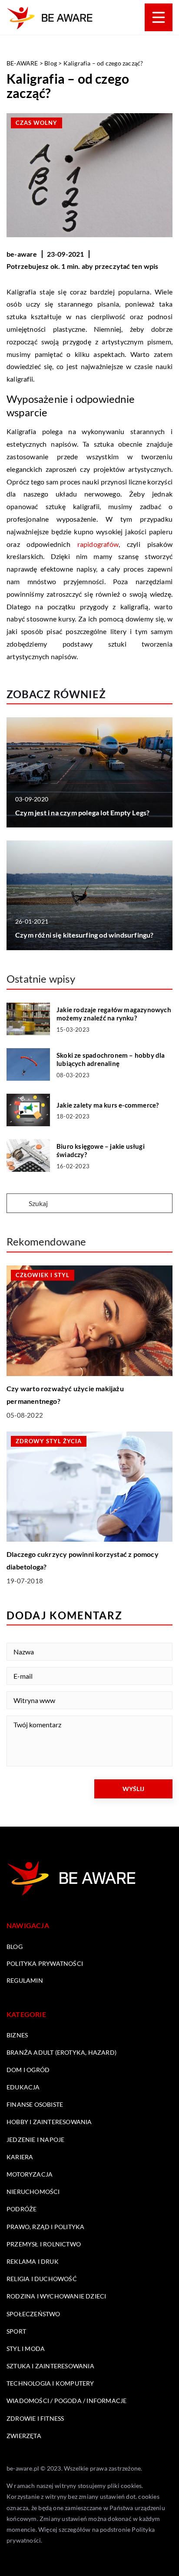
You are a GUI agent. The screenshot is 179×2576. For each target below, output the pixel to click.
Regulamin (25, 1980)
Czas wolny (36, 123)
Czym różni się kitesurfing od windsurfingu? (85, 935)
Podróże (22, 2209)
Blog (15, 1947)
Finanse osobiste (35, 2104)
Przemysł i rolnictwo (44, 2244)
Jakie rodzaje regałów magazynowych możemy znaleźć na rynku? (114, 1014)
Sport (16, 2331)
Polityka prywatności (45, 1963)
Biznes (17, 2035)
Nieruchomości (33, 2192)
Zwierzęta (24, 2436)
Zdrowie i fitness (35, 2418)
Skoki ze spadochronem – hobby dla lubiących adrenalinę (111, 1059)
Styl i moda (26, 2349)
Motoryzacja (30, 2174)
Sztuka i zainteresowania (50, 2366)
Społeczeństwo (33, 2314)
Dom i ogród (28, 2070)
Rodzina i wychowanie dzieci (56, 2296)
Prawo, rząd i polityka (45, 2227)
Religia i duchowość (42, 2279)
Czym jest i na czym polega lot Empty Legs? (82, 812)
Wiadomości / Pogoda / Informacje (66, 2401)
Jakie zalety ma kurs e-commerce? (108, 1105)
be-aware (22, 254)
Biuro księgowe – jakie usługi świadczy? (101, 1151)
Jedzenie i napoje (35, 2140)
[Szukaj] (17, 1204)
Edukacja (23, 2087)
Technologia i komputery (50, 2383)
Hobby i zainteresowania (49, 2122)
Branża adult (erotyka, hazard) (61, 2052)
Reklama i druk (33, 2261)
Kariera (20, 2157)
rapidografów (98, 544)
